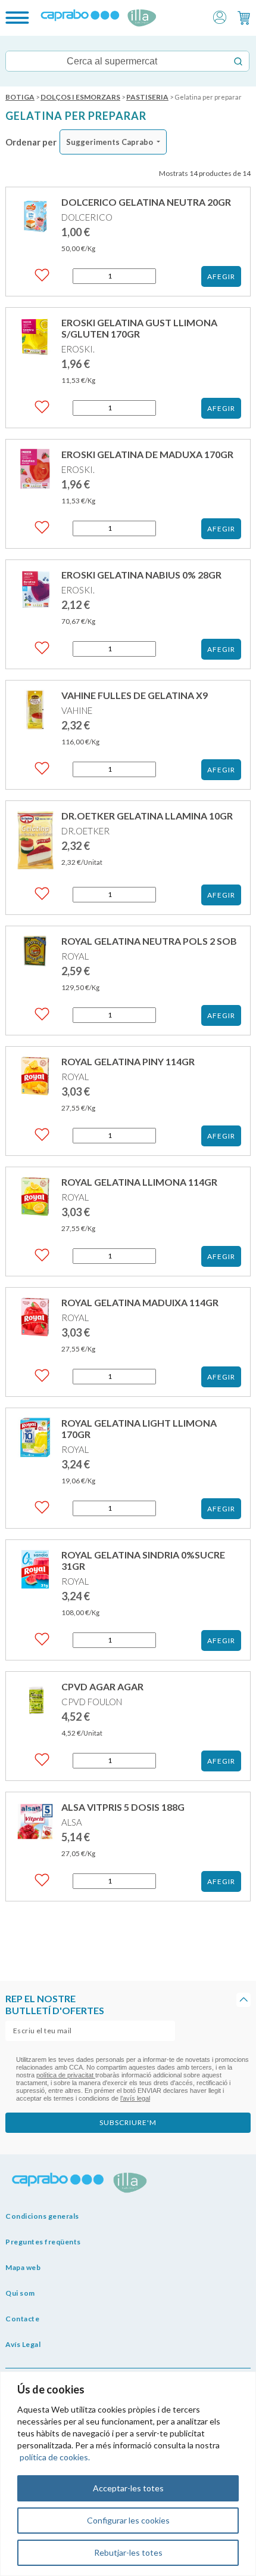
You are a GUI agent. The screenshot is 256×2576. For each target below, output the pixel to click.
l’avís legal (135, 2098)
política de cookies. (55, 2457)
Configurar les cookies (128, 2520)
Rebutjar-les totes (128, 2552)
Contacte (22, 2319)
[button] (220, 16)
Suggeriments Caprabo (110, 142)
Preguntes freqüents (43, 2242)
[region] (128, 2474)
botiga (20, 97)
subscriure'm (128, 2122)
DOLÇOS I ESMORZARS (80, 97)
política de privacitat (66, 2075)
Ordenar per (31, 142)
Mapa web (23, 2267)
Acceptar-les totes (128, 2488)
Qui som (20, 2293)
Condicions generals (42, 2216)
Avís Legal (23, 2344)
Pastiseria (147, 97)
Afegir (221, 276)
